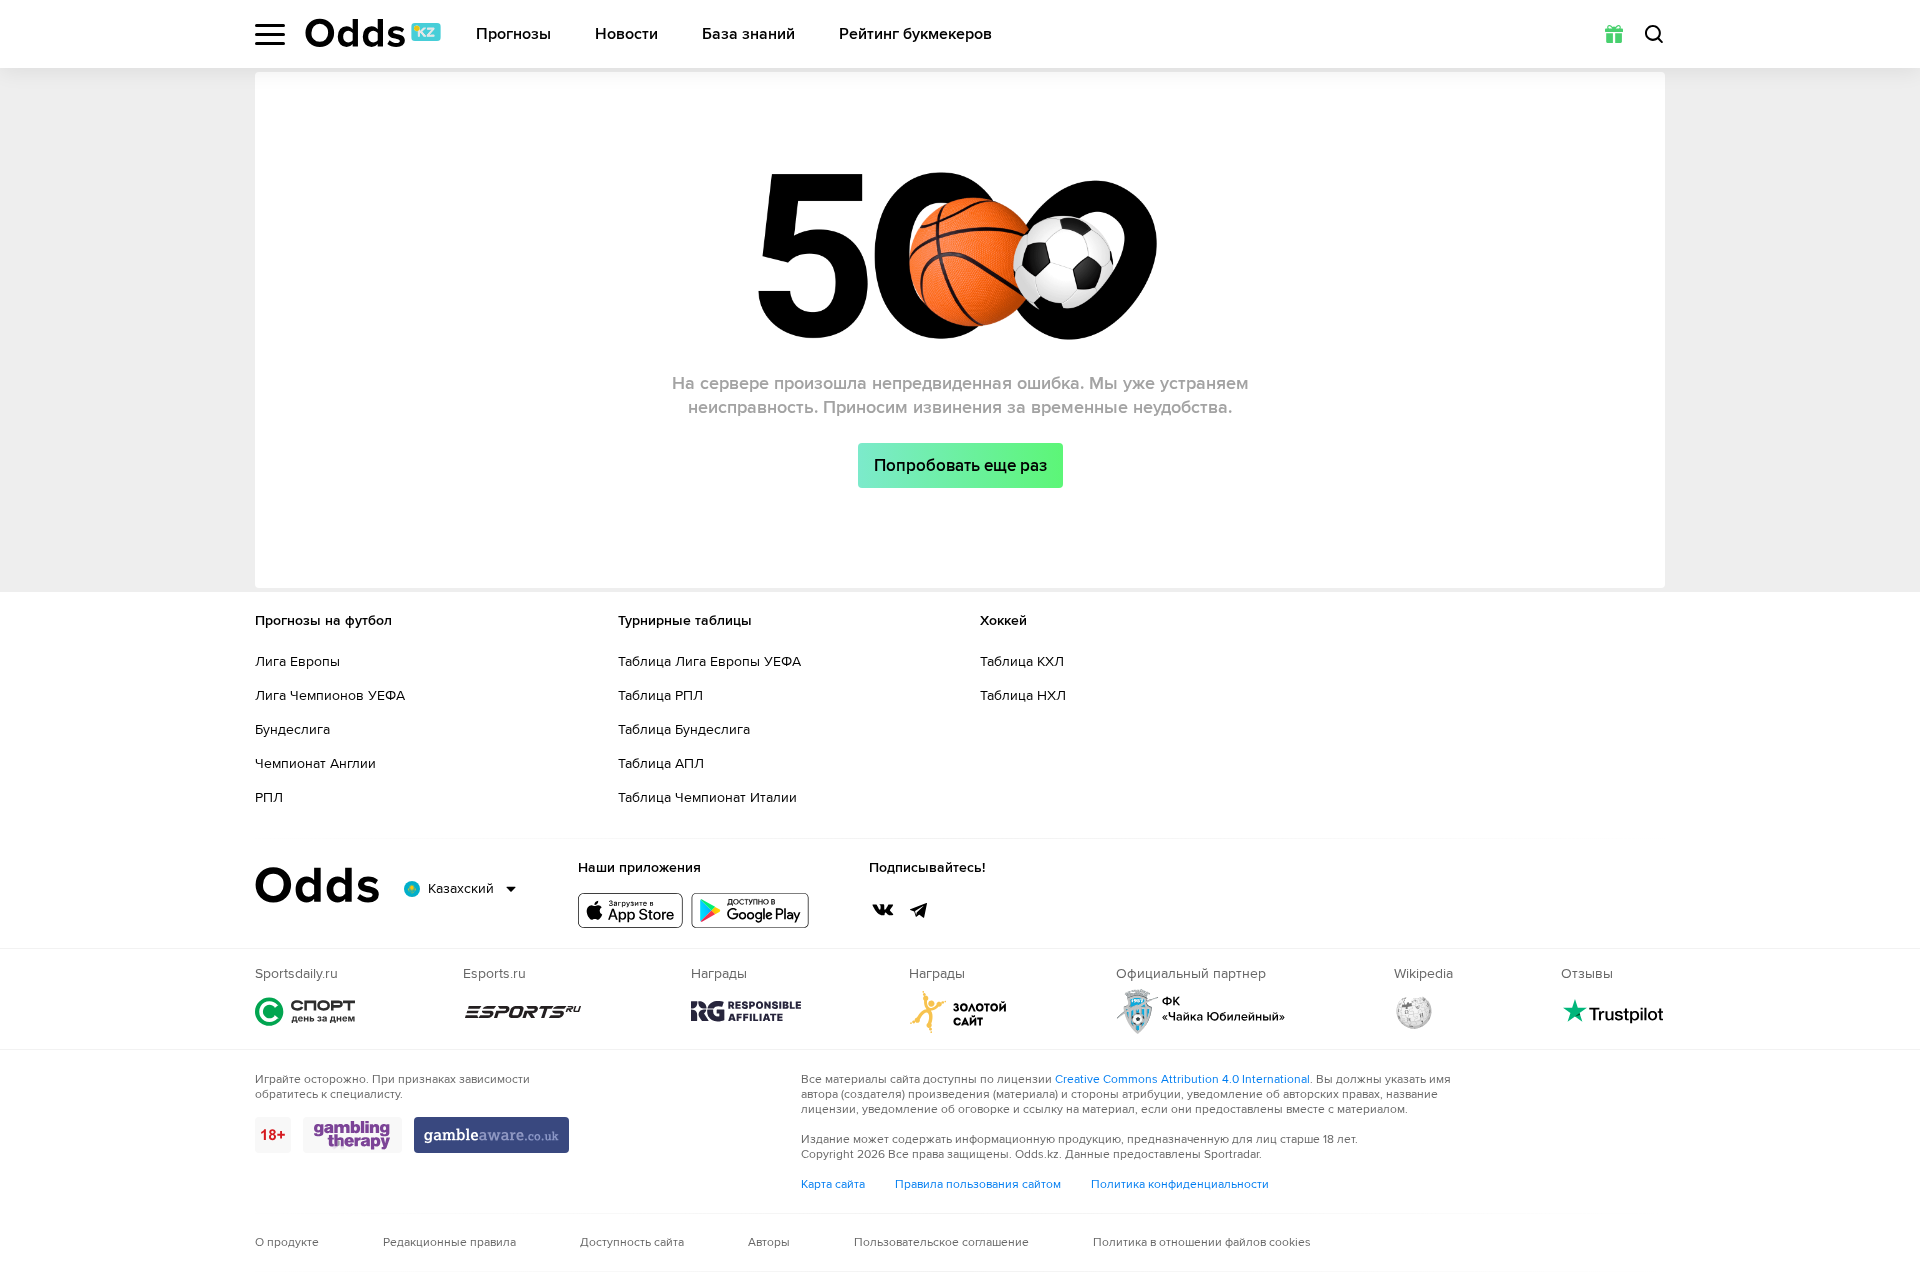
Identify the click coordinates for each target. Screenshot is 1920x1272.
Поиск (1654, 34)
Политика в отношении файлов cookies (1202, 1242)
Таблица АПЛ (661, 763)
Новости (626, 34)
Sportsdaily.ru (305, 1011)
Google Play (750, 910)
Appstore (630, 910)
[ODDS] (373, 33)
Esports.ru (523, 1011)
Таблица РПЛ (660, 695)
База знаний (748, 34)
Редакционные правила (449, 1242)
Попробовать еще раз (960, 465)
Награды (746, 1011)
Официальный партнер (1201, 1011)
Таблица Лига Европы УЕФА (709, 661)
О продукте (287, 1242)
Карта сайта (833, 1184)
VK (883, 910)
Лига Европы (297, 661)
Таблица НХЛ (1023, 695)
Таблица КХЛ (1022, 661)
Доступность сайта (632, 1242)
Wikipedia (1414, 1011)
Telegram (919, 910)
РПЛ (269, 797)
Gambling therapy (352, 1135)
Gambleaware (491, 1135)
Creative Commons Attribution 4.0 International (1182, 1079)
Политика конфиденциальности (1180, 1184)
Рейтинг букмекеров (915, 34)
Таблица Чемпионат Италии (707, 797)
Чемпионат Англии (315, 763)
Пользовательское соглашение (941, 1242)
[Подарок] (1614, 34)
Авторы (769, 1242)
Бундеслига (292, 729)
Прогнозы (513, 34)
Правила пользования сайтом (978, 1184)
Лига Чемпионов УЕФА (330, 695)
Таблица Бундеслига (684, 729)
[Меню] (270, 34)
